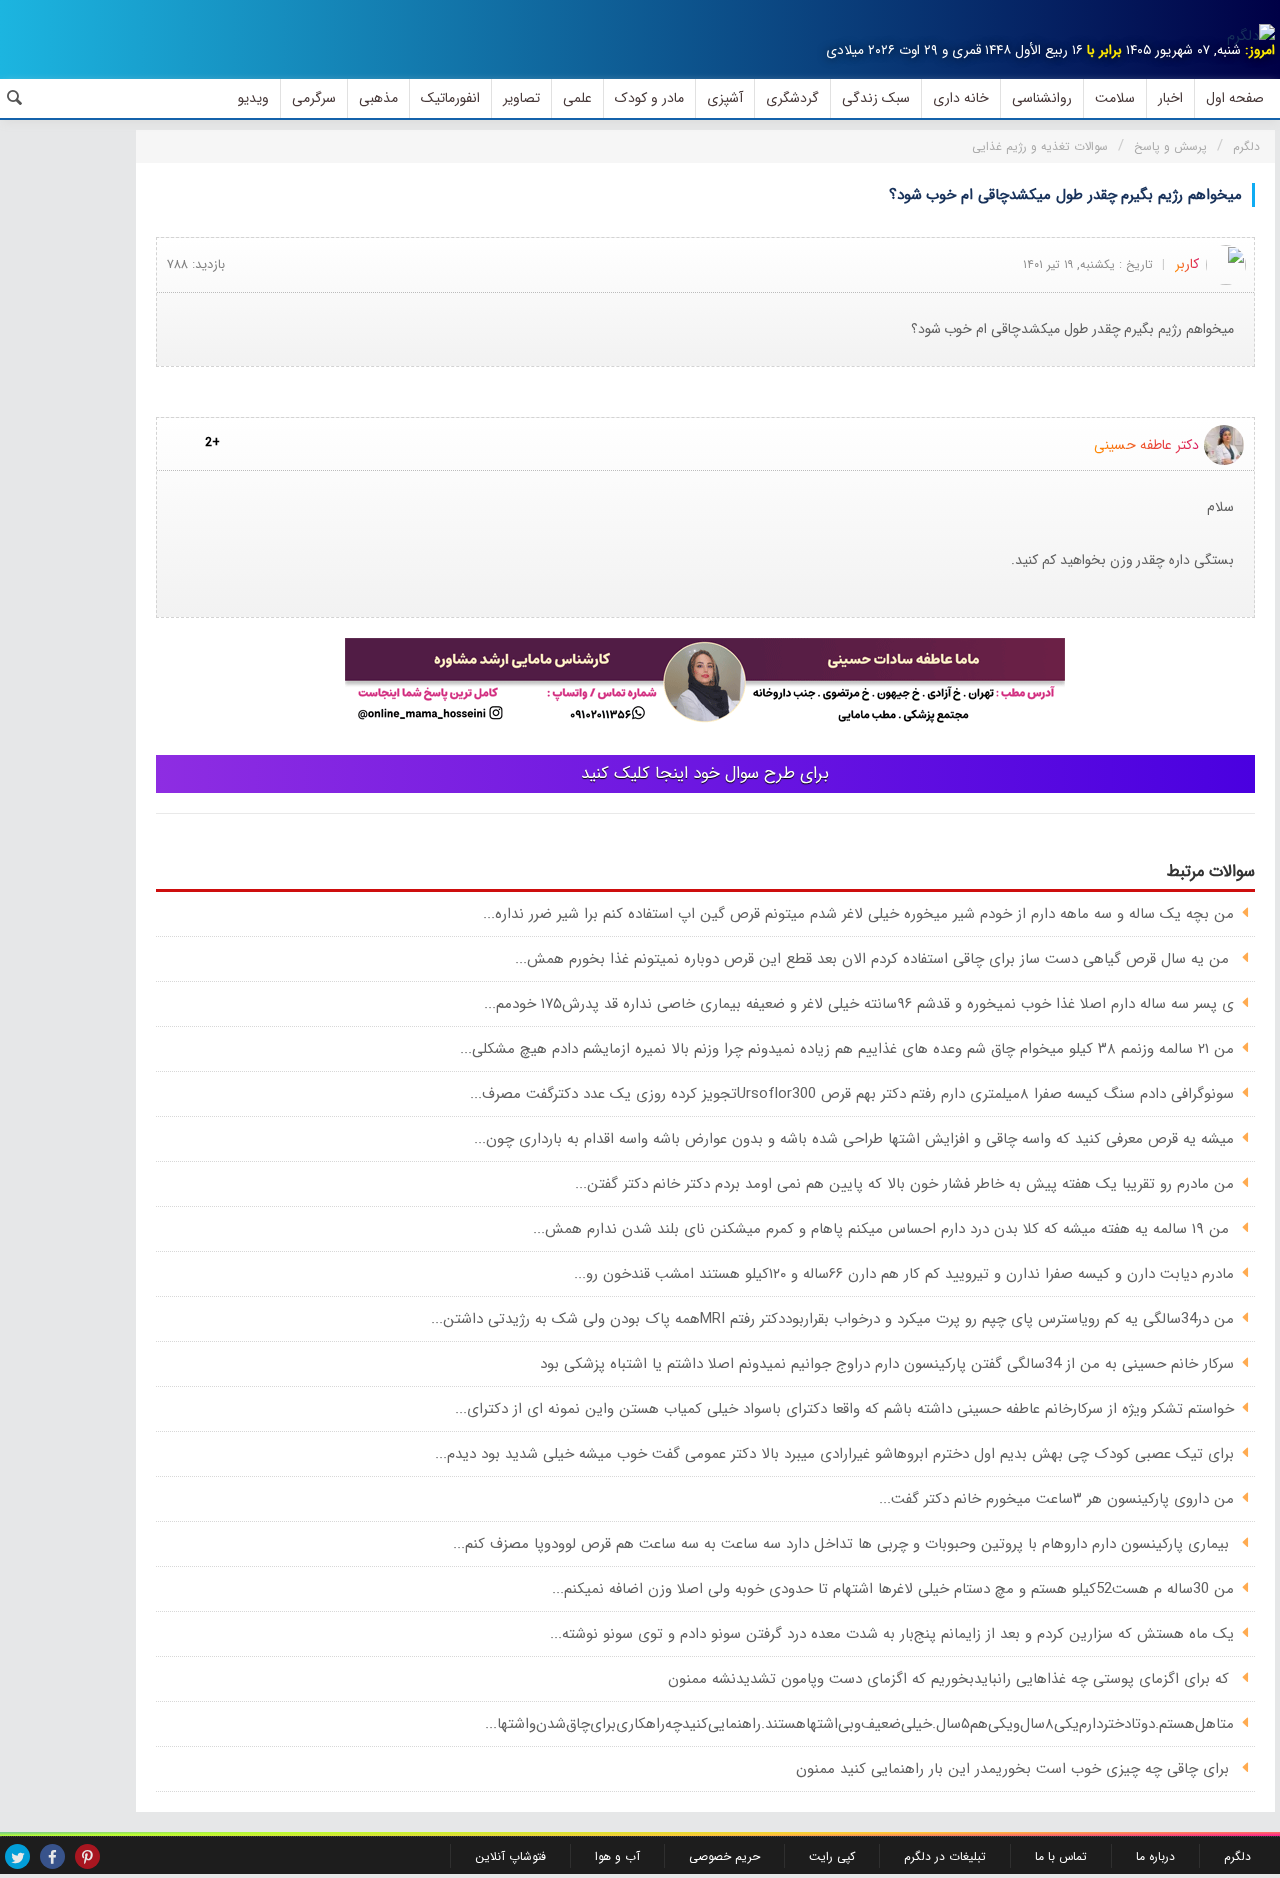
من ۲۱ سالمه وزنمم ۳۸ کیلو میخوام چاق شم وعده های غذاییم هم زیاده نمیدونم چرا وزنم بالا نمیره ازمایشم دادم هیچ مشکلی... (847, 1049)
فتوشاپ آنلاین (510, 1856)
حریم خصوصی (724, 1856)
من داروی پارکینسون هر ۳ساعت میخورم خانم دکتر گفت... (1056, 1499)
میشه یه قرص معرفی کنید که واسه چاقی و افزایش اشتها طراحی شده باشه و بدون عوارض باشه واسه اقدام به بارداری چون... (854, 1139)
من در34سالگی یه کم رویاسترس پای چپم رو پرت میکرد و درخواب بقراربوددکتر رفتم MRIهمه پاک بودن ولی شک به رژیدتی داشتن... (832, 1319)
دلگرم (1237, 1856)
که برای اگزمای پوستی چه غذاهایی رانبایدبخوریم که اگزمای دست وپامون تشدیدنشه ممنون (951, 1679)
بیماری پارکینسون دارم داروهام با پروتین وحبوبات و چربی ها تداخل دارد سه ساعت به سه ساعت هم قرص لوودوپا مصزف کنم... (843, 1544)
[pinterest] (87, 1856)
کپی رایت (832, 1856)
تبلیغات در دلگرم (945, 1856)
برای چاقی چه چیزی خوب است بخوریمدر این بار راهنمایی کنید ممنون (1015, 1769)
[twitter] (17, 1856)
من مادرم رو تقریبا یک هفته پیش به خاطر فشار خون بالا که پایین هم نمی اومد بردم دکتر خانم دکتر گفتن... (904, 1184)
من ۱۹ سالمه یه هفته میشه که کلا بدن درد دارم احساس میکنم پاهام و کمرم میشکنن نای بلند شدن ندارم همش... (883, 1229)
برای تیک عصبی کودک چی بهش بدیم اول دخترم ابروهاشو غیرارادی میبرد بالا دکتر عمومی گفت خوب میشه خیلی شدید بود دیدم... (834, 1454)
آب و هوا (617, 1856)
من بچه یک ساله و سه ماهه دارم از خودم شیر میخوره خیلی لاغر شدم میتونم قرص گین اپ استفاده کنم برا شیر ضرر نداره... (858, 914)
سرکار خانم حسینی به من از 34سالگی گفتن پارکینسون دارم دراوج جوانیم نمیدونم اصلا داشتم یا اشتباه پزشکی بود (887, 1364)
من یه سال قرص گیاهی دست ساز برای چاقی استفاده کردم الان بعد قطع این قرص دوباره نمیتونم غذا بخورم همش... (874, 959)
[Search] (15, 98)
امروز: (1260, 50)
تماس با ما (1061, 1856)
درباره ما (1155, 1856)
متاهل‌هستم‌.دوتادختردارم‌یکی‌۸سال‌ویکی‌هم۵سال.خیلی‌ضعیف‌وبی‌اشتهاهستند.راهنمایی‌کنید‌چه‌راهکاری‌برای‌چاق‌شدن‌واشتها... (859, 1724)
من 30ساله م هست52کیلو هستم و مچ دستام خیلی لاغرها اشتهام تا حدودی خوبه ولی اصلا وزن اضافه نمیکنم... (893, 1589)
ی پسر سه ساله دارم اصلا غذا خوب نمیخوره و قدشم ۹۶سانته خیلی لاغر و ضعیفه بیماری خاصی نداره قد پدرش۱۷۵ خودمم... (859, 1004)
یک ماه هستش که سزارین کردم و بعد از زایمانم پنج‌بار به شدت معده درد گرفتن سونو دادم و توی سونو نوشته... (892, 1634)
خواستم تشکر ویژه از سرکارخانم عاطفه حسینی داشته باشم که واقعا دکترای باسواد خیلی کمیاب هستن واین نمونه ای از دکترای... (844, 1409)
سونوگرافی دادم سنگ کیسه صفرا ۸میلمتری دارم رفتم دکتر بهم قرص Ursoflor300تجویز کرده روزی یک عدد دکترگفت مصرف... (852, 1094)
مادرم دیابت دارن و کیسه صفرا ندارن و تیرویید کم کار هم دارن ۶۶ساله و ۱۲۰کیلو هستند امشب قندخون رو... (904, 1274)
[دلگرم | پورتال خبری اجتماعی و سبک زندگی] (1251, 36)
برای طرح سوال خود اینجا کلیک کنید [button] (705, 773)
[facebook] (52, 1856)
